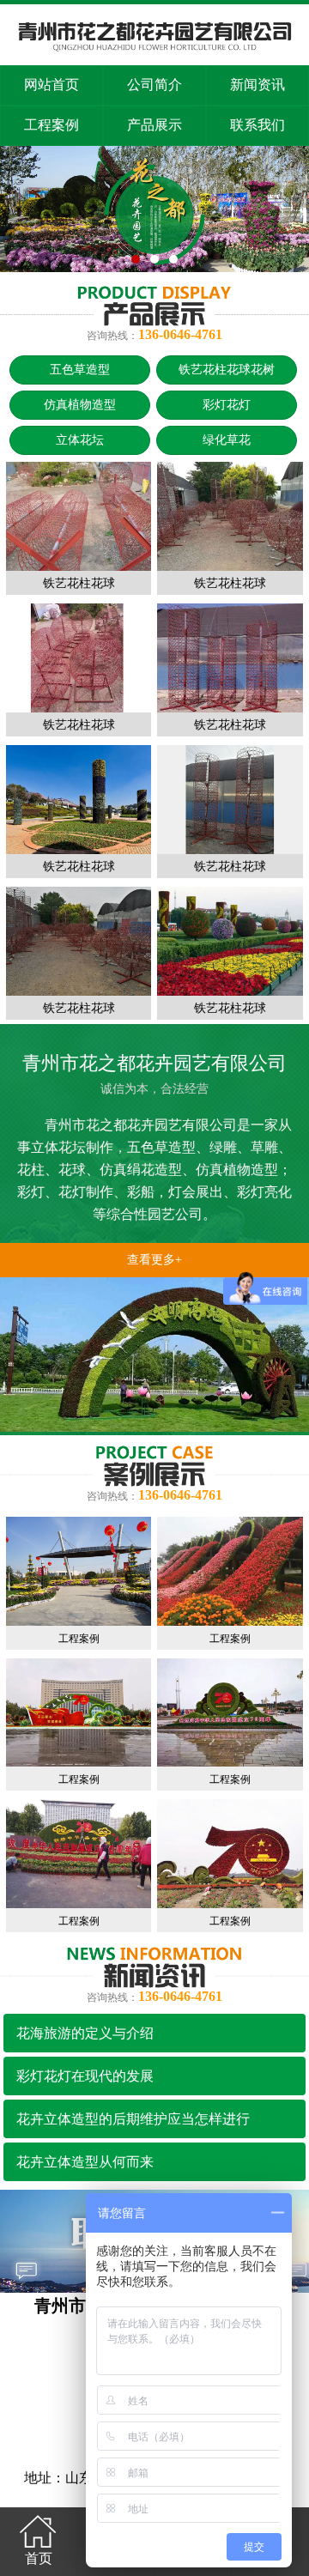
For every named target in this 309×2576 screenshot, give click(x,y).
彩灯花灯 (227, 405)
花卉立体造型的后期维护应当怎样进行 (133, 2119)
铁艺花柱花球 (79, 583)
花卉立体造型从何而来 (85, 2162)
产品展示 (154, 125)
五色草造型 (80, 370)
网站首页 (51, 85)
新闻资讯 (257, 85)
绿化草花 (227, 440)
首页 (39, 2558)
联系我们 (257, 125)
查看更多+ (154, 1260)
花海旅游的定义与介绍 (85, 2033)
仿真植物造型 (80, 405)
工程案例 (51, 125)
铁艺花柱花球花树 (227, 370)
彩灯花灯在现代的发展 (85, 2076)
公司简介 (154, 85)
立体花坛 (80, 440)
